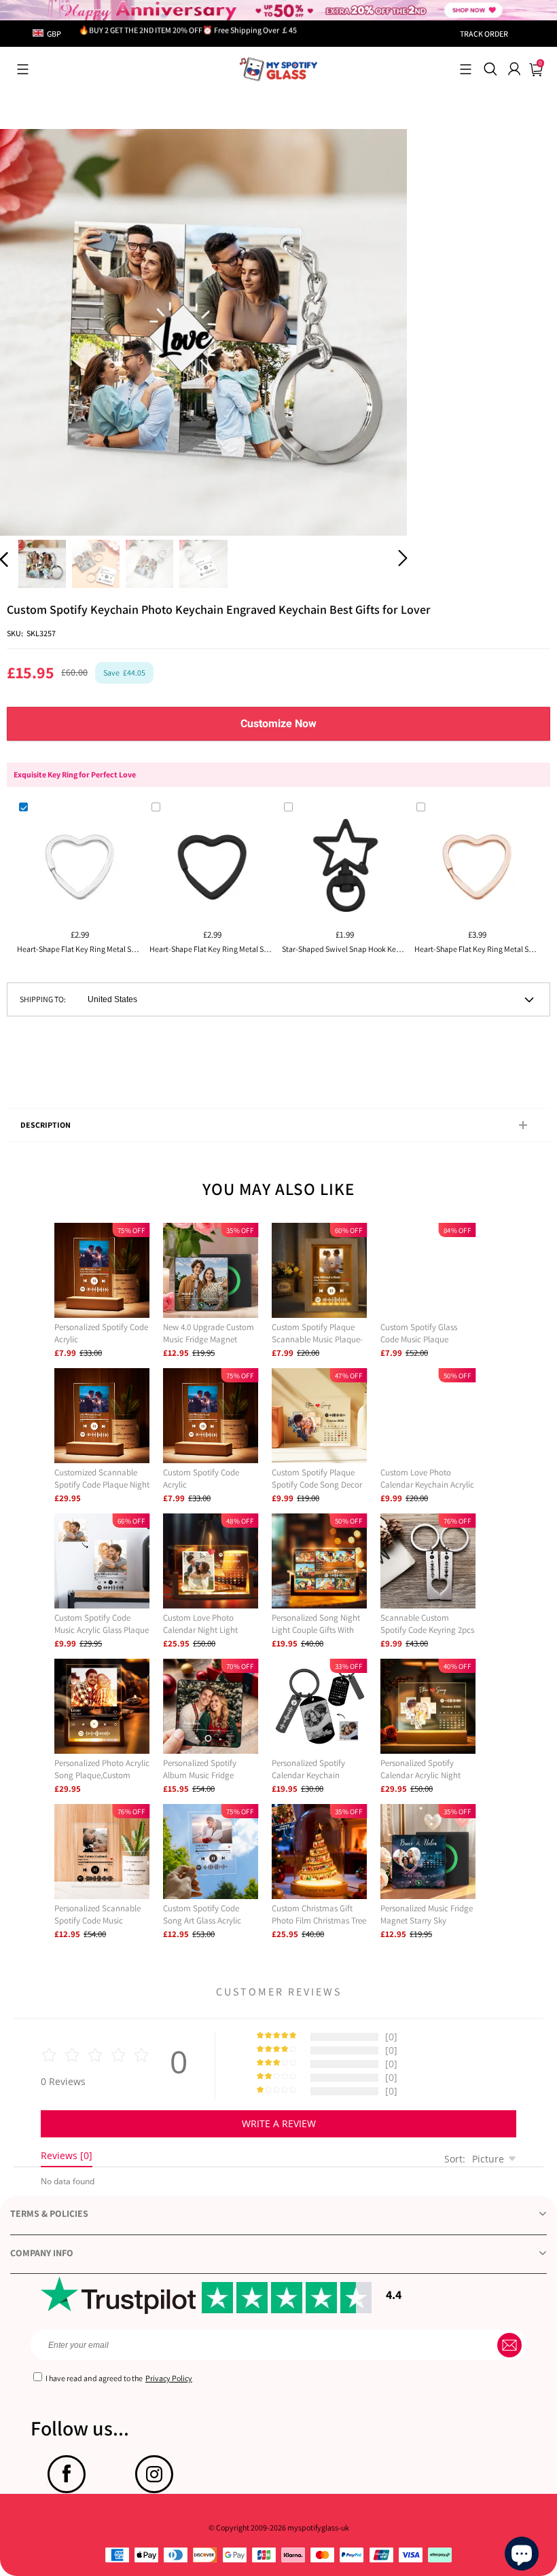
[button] (23, 69)
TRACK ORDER (484, 34)
